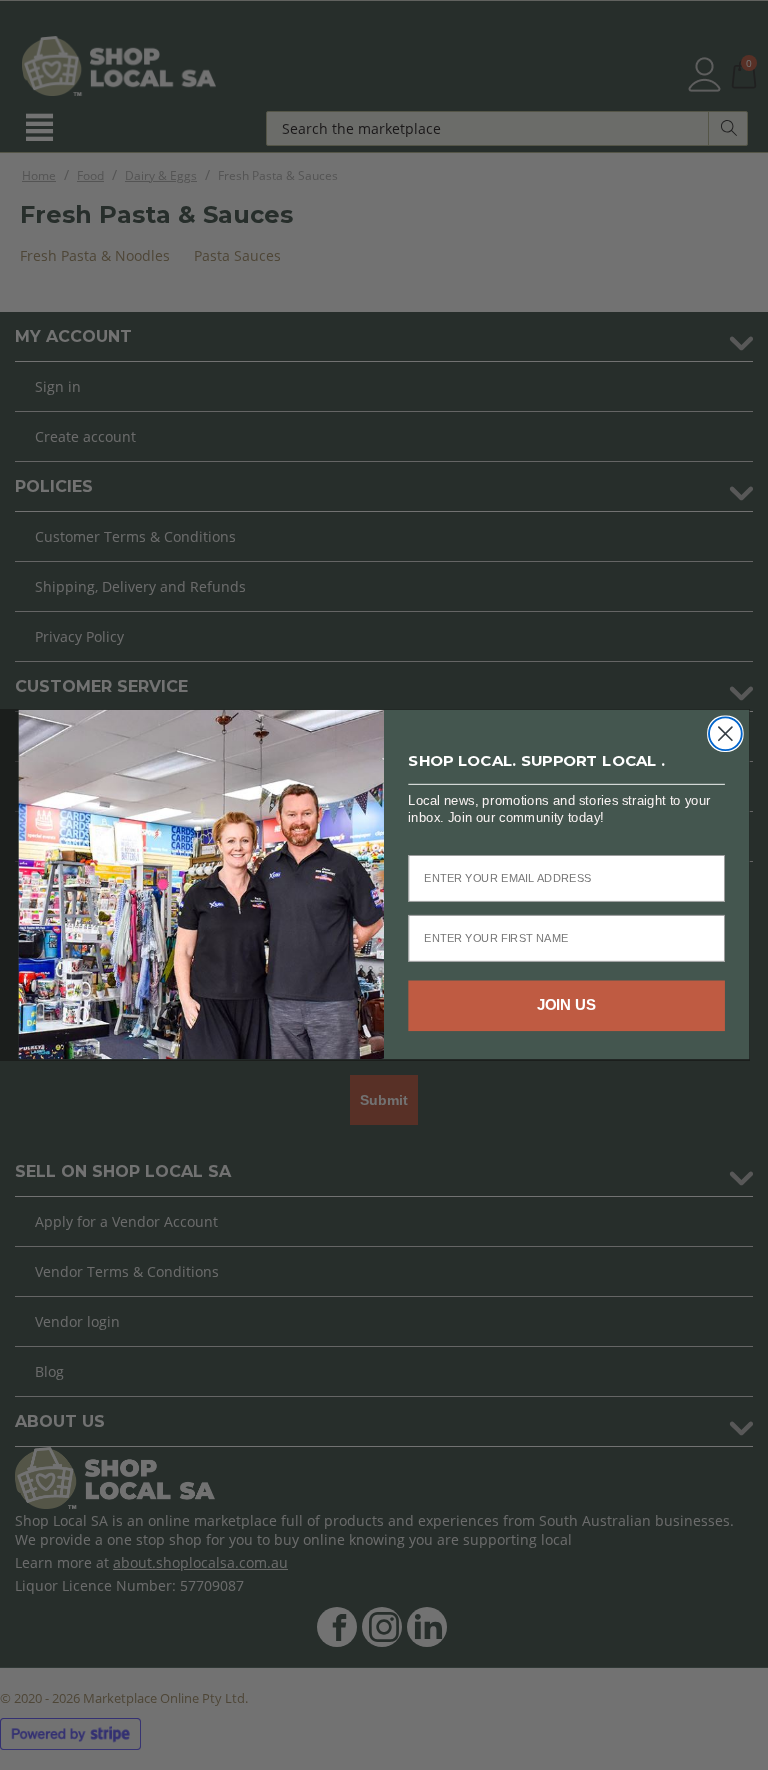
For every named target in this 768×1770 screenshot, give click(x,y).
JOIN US (567, 1006)
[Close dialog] (725, 734)
